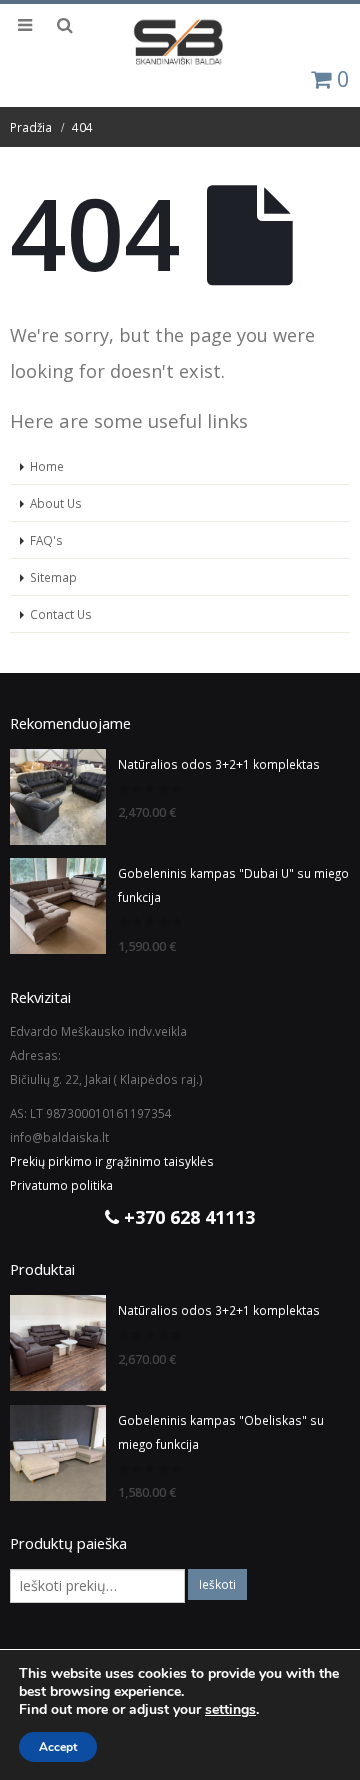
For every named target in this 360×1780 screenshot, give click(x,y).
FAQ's (46, 540)
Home (47, 466)
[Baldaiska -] (180, 42)
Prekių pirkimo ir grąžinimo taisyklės (112, 1161)
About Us (56, 503)
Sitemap (53, 577)
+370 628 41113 (187, 1217)
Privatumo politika (61, 1185)
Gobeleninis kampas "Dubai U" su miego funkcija (233, 885)
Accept (58, 1747)
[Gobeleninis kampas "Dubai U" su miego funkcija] (58, 906)
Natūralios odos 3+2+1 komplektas (219, 764)
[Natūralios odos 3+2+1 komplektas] (58, 797)
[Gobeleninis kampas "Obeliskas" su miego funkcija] (58, 1453)
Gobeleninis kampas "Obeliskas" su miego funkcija (221, 1432)
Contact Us (61, 614)
